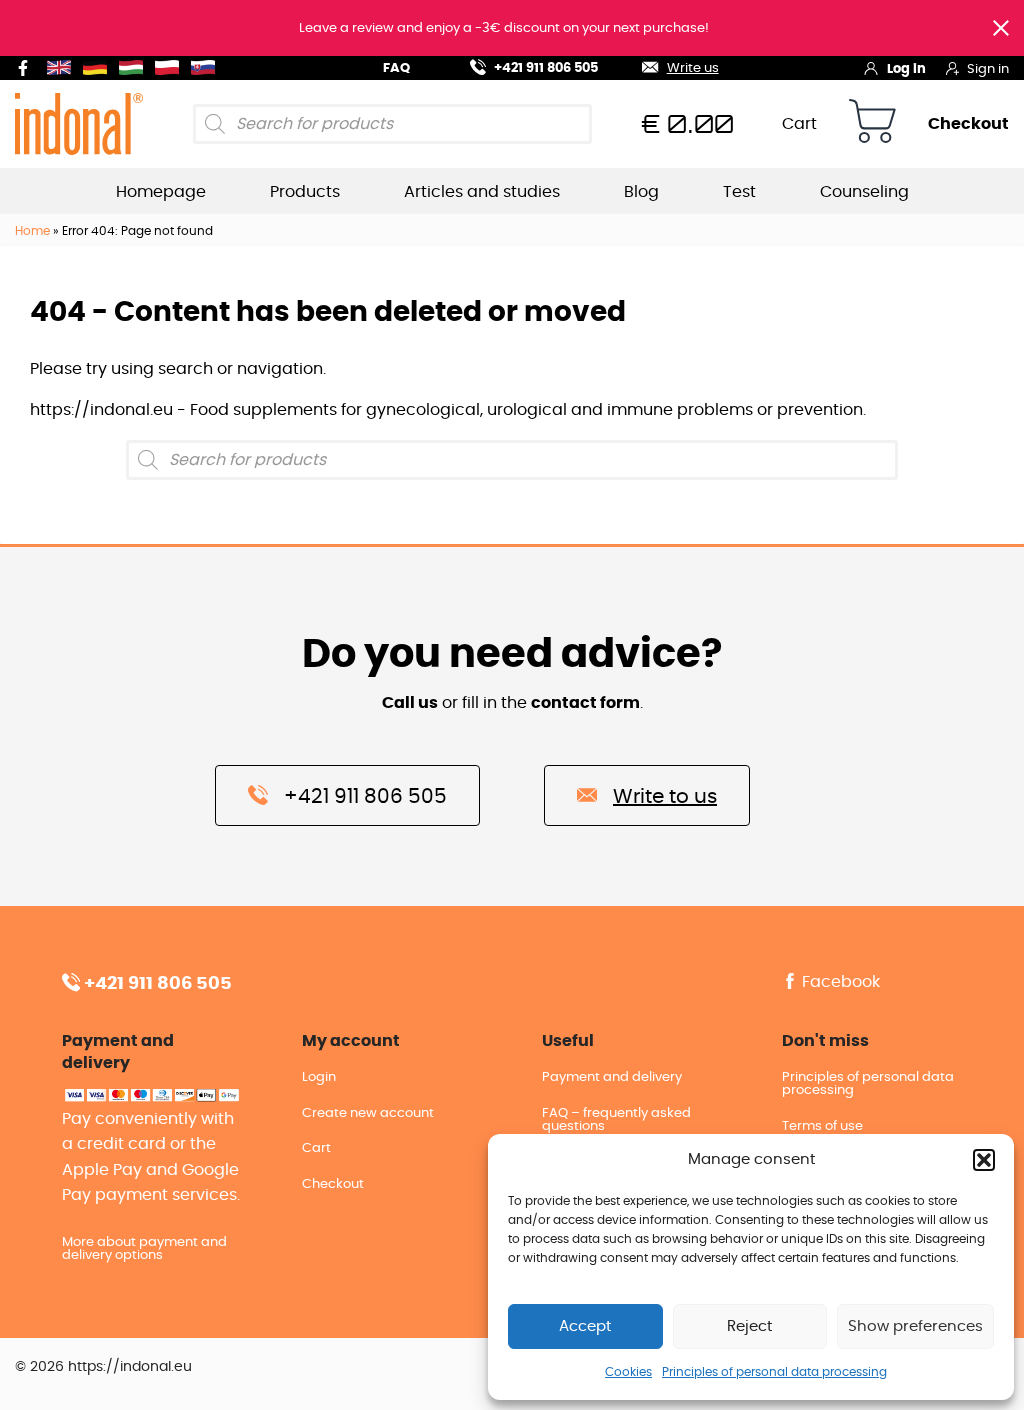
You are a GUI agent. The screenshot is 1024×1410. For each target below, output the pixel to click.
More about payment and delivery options (144, 1249)
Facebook (839, 982)
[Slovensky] (207, 67)
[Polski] (171, 67)
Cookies (628, 1372)
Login (319, 1077)
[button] (984, 1160)
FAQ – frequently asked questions (616, 1120)
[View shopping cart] (872, 124)
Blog (641, 192)
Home (32, 231)
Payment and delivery (612, 1077)
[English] (63, 67)
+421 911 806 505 (546, 68)
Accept (585, 1326)
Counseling (864, 192)
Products (305, 192)
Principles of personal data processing (774, 1372)
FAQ (396, 68)
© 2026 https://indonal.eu (103, 1367)
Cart (799, 124)
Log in (906, 69)
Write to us (665, 797)
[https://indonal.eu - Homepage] (79, 123)
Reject (749, 1326)
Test (739, 192)
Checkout (968, 124)
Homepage (161, 192)
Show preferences (915, 1326)
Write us (692, 68)
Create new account (368, 1113)
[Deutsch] (99, 67)
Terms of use (822, 1126)
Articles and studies (482, 192)
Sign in (988, 69)
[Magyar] (135, 67)
